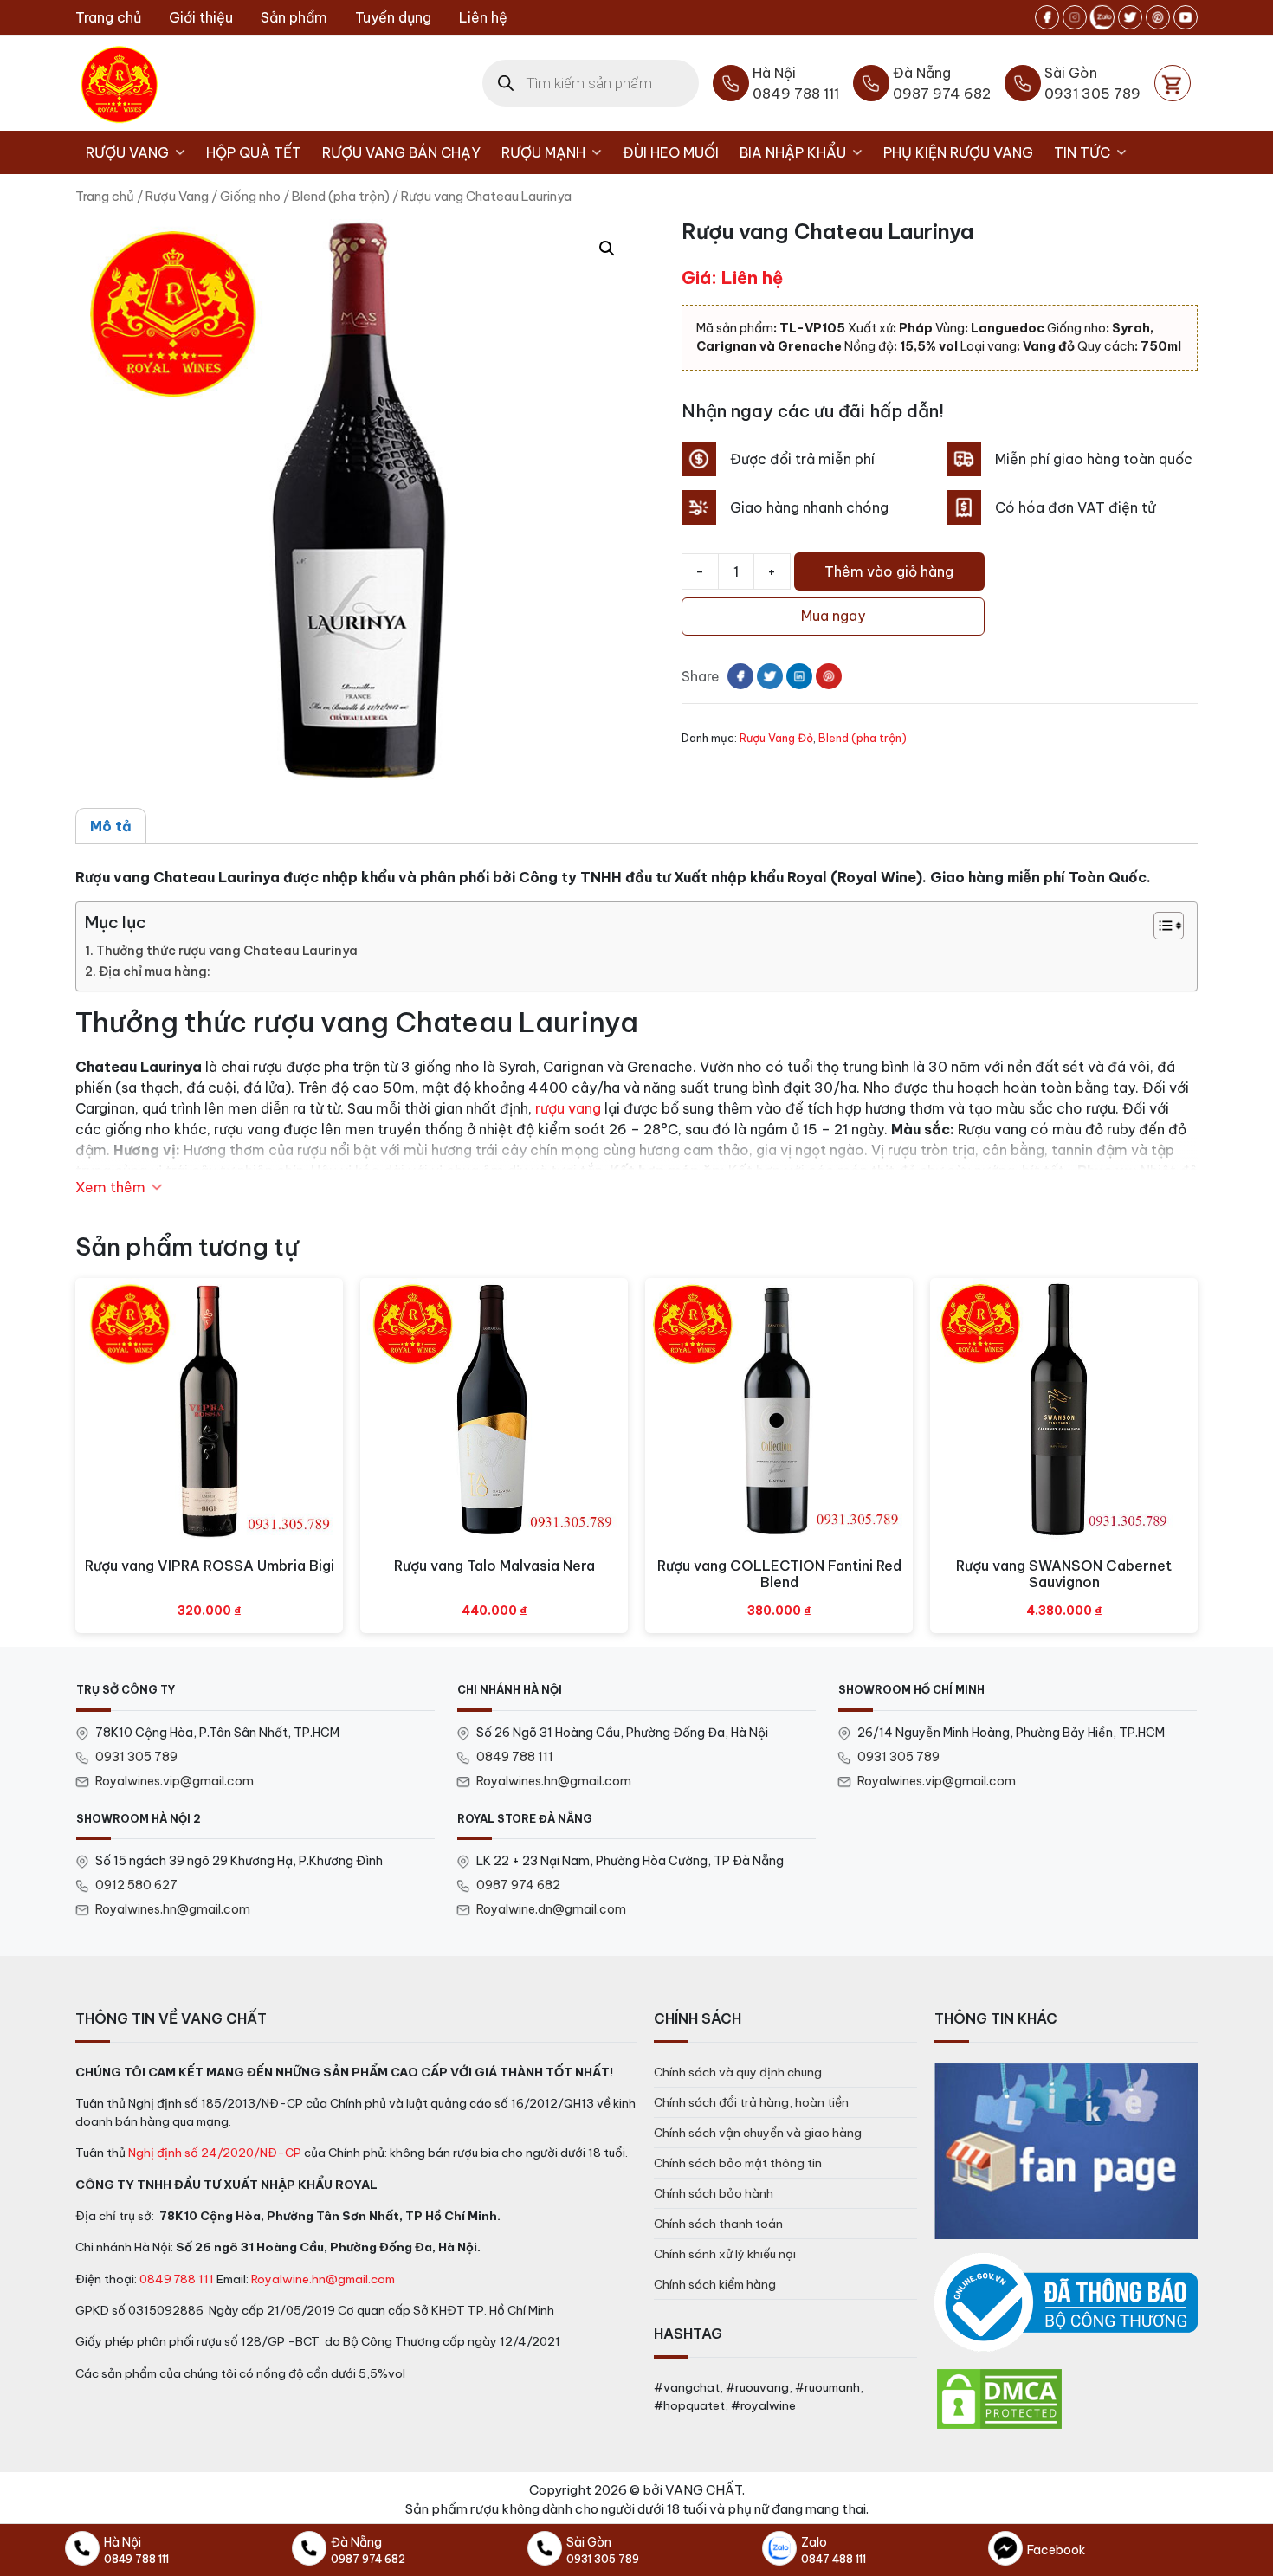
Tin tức (1082, 152)
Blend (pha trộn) (341, 196)
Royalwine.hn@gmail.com (323, 2279)
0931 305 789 (136, 1757)
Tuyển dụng (393, 17)
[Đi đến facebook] (1047, 17)
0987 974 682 (518, 1885)
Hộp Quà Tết (254, 152)
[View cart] (1173, 83)
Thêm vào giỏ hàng (889, 571)
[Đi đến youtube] (1186, 17)
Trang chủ (108, 17)
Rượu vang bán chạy (401, 152)
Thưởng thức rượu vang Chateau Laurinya (227, 951)
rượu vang (568, 1108)
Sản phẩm (294, 17)
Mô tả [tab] (111, 826)
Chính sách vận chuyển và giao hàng (758, 2133)
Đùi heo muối (671, 152)
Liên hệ (483, 17)
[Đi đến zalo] (1102, 17)
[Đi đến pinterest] (1158, 17)
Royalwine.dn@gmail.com (551, 1909)
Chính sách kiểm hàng (715, 2284)
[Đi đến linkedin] (799, 676)
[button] (607, 249)
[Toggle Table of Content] (1160, 926)
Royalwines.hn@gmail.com (554, 1781)
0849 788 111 (515, 1757)
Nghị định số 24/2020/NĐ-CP (215, 2153)
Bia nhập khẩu (793, 152)
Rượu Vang (127, 152)
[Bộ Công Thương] (1066, 2303)
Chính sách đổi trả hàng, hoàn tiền (751, 2102)
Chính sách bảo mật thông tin (738, 2163)
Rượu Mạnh (543, 152)
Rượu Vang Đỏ (776, 738)
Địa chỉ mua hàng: (155, 972)
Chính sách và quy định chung (738, 2072)
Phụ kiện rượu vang (958, 152)
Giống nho (250, 196)
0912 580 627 (136, 1885)
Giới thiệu (201, 17)
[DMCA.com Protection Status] (999, 2398)
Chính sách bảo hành (714, 2193)
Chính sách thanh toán (718, 2224)
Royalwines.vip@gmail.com (174, 1781)
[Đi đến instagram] (1075, 17)
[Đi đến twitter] (1130, 17)
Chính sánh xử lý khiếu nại (725, 2254)
